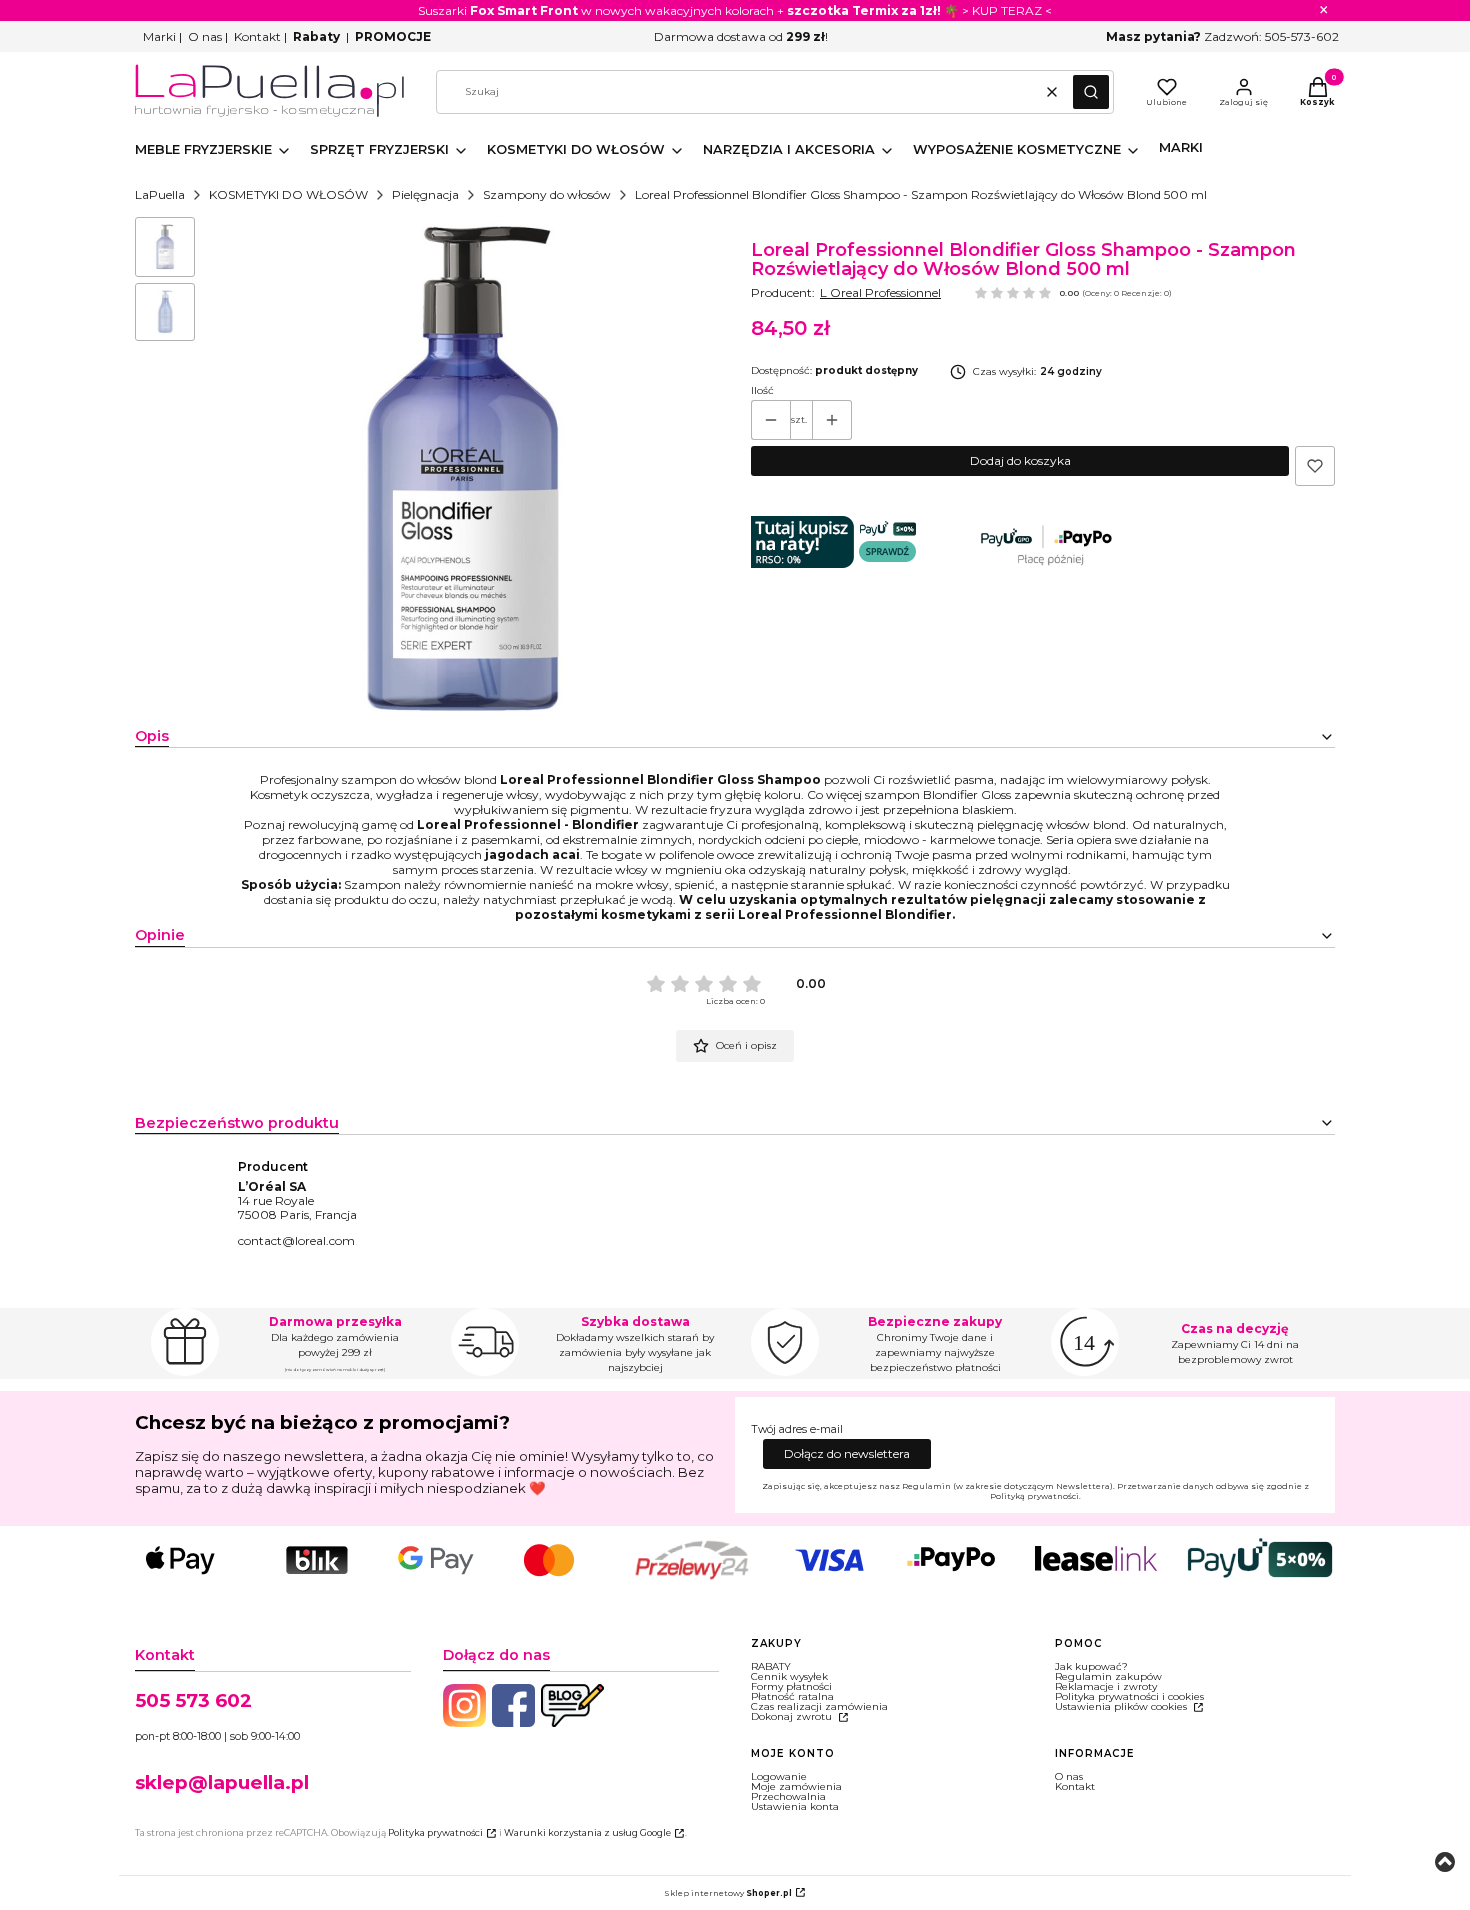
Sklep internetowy (728, 1893)
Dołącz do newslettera (847, 1453)
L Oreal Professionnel (880, 292)
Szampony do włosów (547, 194)
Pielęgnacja (425, 194)
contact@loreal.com (296, 1240)
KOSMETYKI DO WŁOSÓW (288, 194)
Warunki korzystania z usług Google (587, 1832)
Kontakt (257, 36)
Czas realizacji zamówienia (819, 1706)
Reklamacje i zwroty (1106, 1686)
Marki (159, 36)
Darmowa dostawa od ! (741, 36)
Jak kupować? (1091, 1666)
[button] (1091, 92)
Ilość (762, 391)
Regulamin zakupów (1108, 1676)
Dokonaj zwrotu (793, 1716)
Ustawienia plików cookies (1122, 1706)
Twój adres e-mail (797, 1430)
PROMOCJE (393, 36)
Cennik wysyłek (789, 1676)
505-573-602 (1302, 36)
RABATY (771, 1666)
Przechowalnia (788, 1796)
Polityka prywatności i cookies (1129, 1696)
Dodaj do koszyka (1020, 460)
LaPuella (160, 194)
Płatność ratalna (792, 1696)
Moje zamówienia (796, 1786)
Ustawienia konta (795, 1806)
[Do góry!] (1445, 1863)
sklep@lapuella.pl (222, 1782)
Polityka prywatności (435, 1832)
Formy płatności (791, 1686)
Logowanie (779, 1776)
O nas (205, 36)
